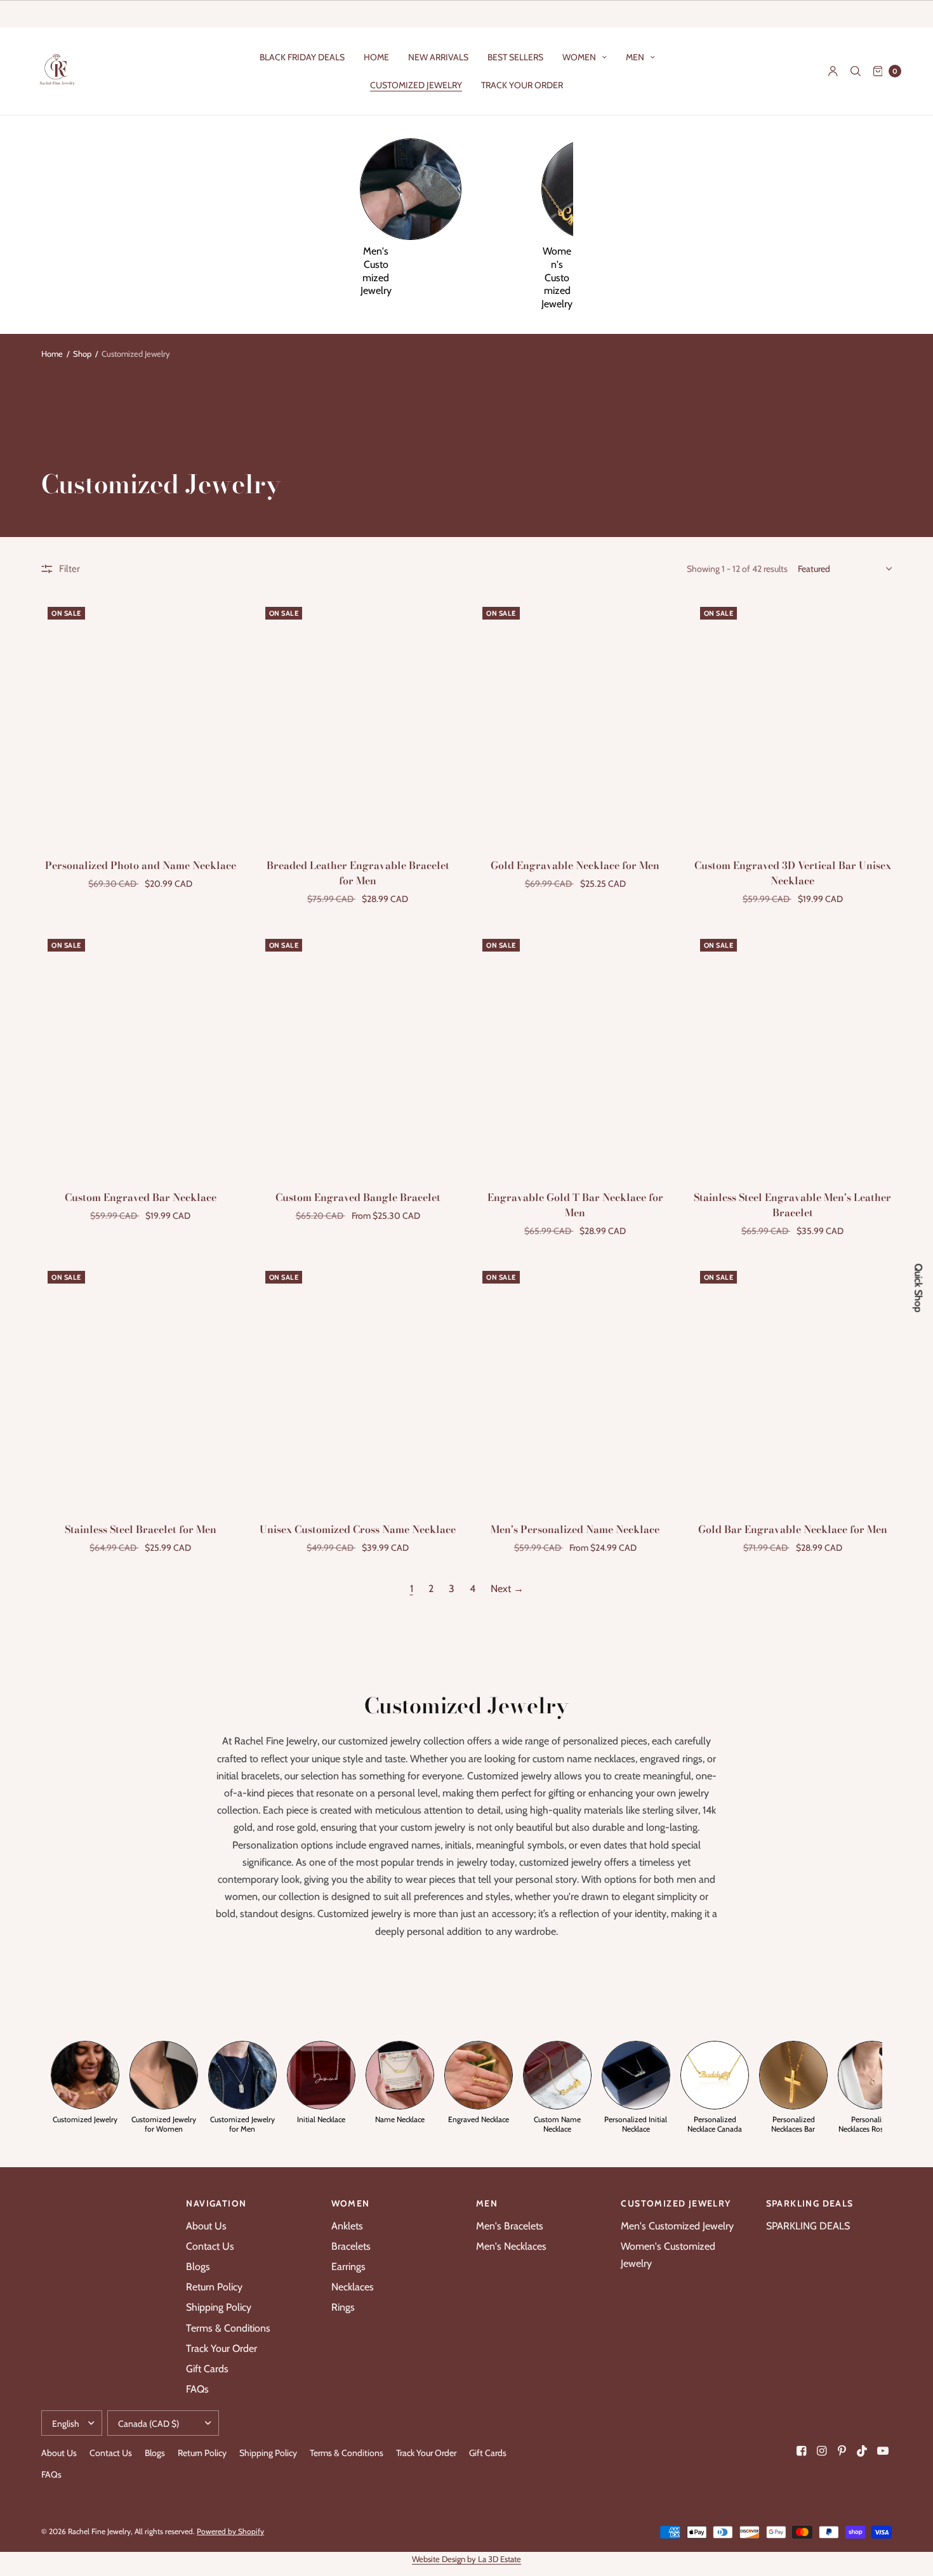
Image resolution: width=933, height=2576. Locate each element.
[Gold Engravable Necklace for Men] (575, 721)
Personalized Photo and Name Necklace (141, 865)
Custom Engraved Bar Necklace (141, 1197)
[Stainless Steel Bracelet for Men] (141, 1385)
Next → (507, 1589)
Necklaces (353, 2287)
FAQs (197, 2389)
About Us (206, 2226)
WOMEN (579, 57)
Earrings (348, 2267)
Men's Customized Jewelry (677, 2226)
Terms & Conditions (228, 2328)
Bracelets (351, 2246)
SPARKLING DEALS (808, 2226)
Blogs (198, 2267)
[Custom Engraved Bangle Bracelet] (358, 1053)
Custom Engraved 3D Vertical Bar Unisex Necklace (793, 873)
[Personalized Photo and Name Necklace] (141, 721)
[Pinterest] (842, 2451)
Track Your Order (222, 2348)
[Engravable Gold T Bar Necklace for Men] (575, 1053)
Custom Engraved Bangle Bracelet (358, 1197)
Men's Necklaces (511, 2246)
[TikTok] (863, 2451)
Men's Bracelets (510, 2226)
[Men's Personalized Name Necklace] (575, 1385)
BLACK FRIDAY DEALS (302, 57)
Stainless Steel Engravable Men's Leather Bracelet (792, 1205)
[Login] (833, 71)
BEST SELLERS (515, 57)
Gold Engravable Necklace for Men (575, 865)
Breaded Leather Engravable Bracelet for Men (358, 873)
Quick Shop (918, 1288)
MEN (635, 57)
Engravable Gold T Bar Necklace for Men (575, 1205)
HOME (376, 57)
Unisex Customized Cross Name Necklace (358, 1529)
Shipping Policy (219, 2307)
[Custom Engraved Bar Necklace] (141, 1053)
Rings (343, 2307)
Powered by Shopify (230, 2531)
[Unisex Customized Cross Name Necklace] (358, 1385)
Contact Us (210, 2246)
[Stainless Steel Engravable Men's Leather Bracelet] (793, 1053)
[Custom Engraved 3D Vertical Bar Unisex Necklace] (793, 721)
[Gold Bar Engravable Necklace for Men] (793, 1385)
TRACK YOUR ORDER (522, 85)
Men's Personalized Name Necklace (575, 1529)
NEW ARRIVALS (438, 57)
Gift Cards (207, 2369)
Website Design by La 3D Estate (466, 2559)
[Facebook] (802, 2451)
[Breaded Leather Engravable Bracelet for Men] (358, 721)
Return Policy (214, 2287)
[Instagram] (822, 2451)
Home (52, 354)
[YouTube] (883, 2451)
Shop (82, 354)
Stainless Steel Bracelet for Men (141, 1529)
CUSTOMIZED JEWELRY (416, 85)
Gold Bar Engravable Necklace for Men (793, 1529)
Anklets (347, 2226)
